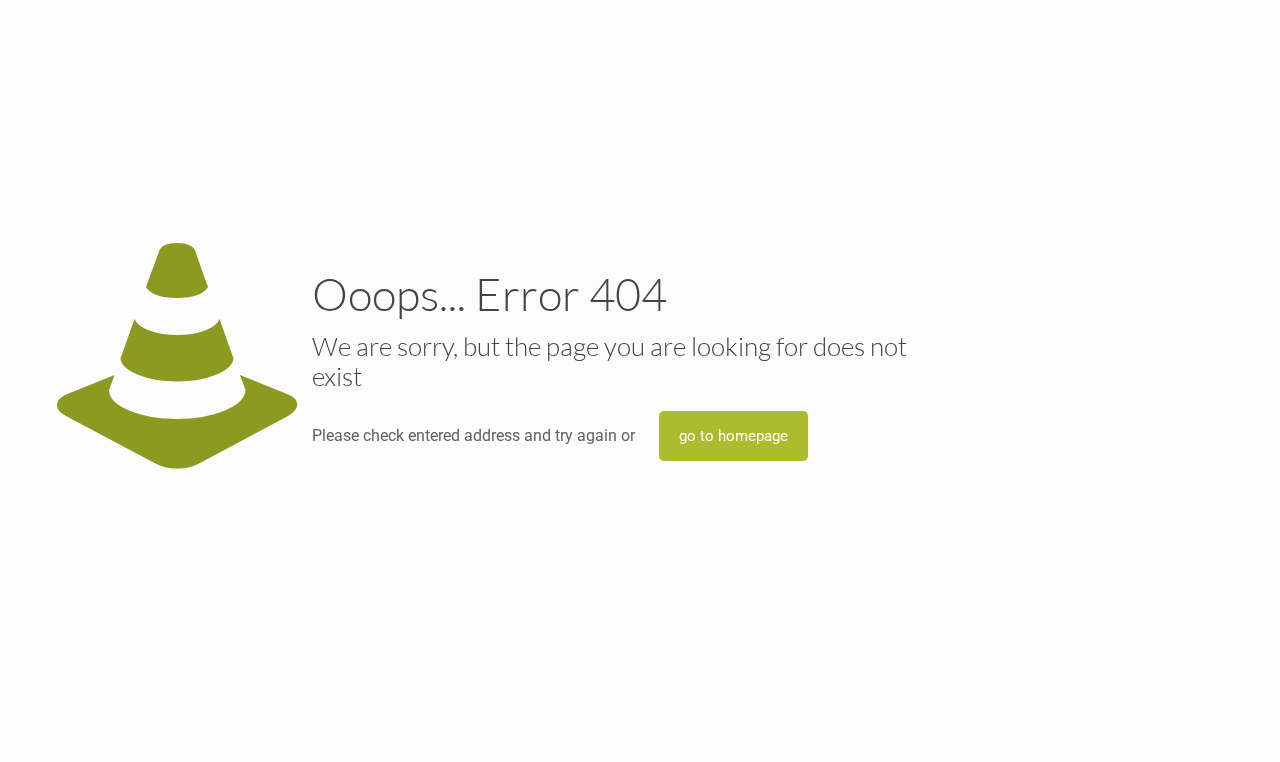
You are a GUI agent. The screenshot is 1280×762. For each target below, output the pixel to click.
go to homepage (733, 436)
